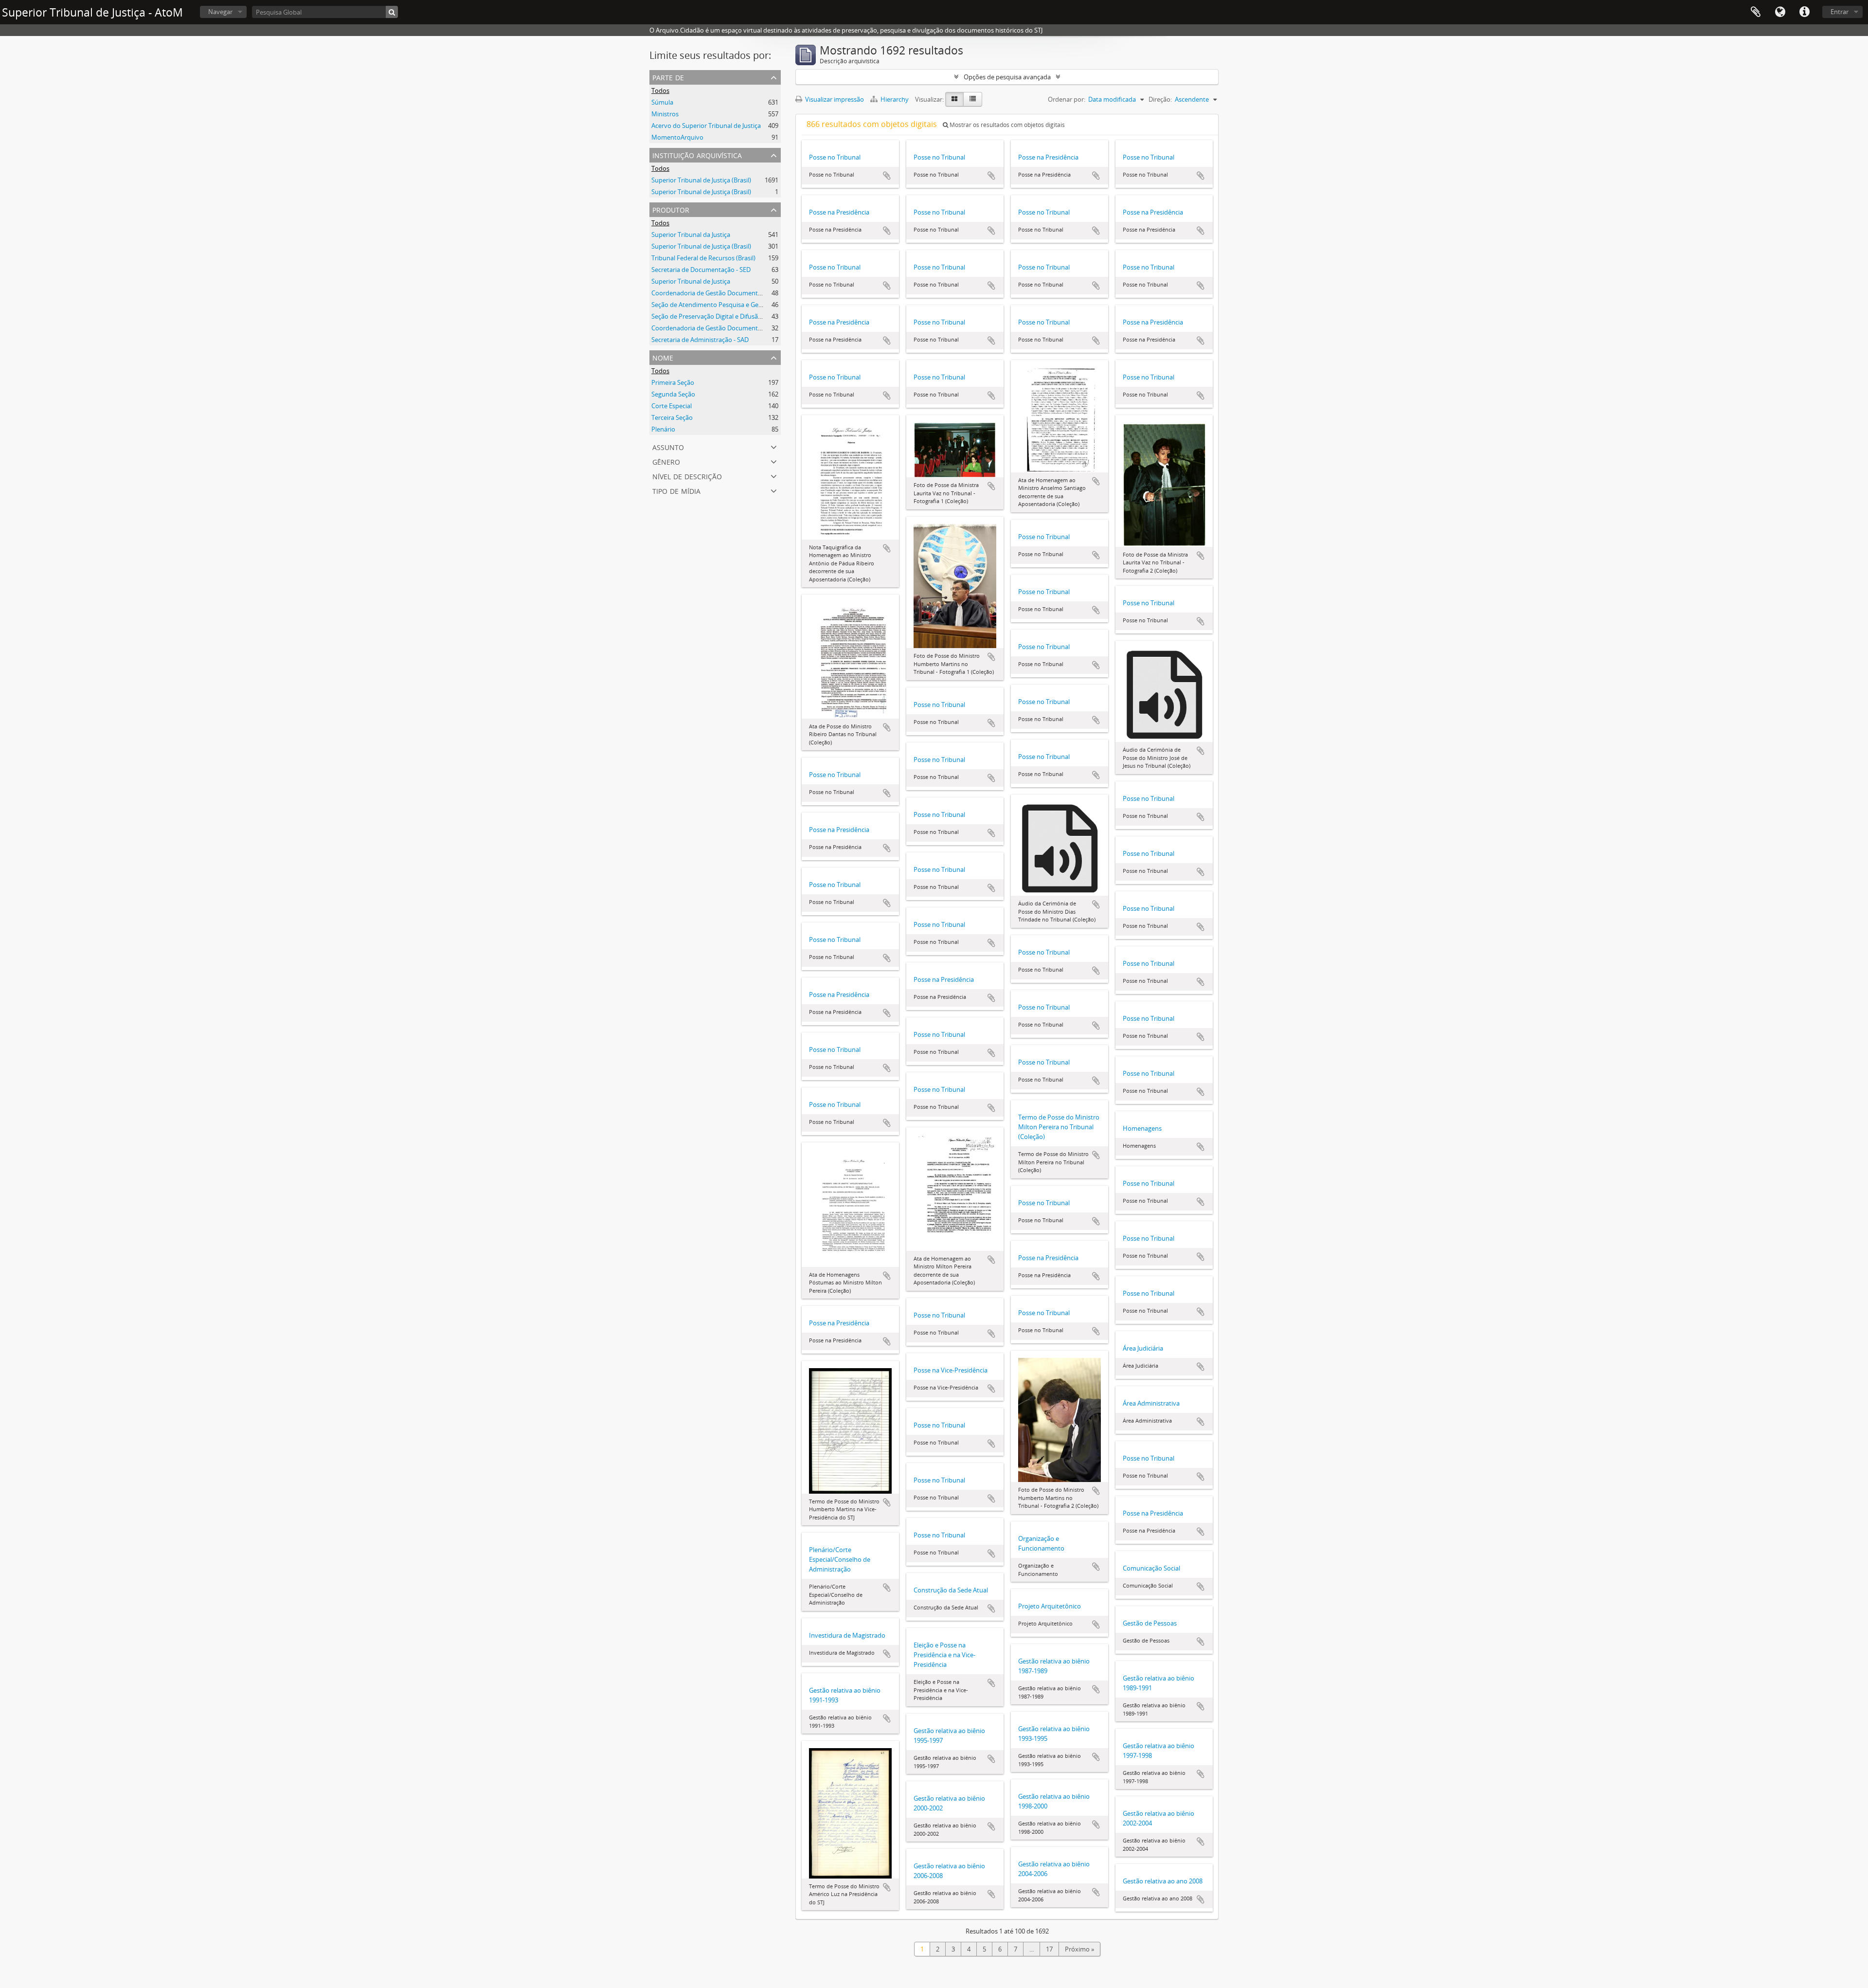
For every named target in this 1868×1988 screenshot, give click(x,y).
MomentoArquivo (677, 137)
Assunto (668, 446)
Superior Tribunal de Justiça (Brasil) (701, 180)
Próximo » (1079, 1949)
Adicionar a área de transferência (887, 176)
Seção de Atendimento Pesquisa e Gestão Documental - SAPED (742, 305)
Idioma (1780, 12)
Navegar (220, 12)
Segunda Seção (673, 394)
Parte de (668, 77)
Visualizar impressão (834, 99)
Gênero (666, 461)
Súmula (662, 102)
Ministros (665, 114)
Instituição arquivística (697, 154)
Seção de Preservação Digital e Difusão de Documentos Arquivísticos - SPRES (761, 316)
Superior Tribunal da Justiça (691, 235)
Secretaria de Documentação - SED (701, 270)
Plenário (663, 429)
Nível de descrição (687, 476)
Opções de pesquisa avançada (1007, 77)
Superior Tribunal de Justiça (691, 281)
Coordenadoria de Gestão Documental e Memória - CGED (734, 328)
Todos (660, 90)
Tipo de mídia (676, 490)
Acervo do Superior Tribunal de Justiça (706, 126)
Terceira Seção (672, 417)
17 (1049, 1949)
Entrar (1840, 12)
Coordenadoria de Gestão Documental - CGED (718, 293)
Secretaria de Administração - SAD (700, 340)
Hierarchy (895, 99)
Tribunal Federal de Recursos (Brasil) (703, 258)
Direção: (1160, 99)
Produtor (671, 209)
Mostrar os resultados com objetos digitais (1006, 125)
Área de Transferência (1756, 12)
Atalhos (1804, 12)
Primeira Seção (673, 382)
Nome (663, 357)
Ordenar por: (1067, 99)
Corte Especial (672, 406)
